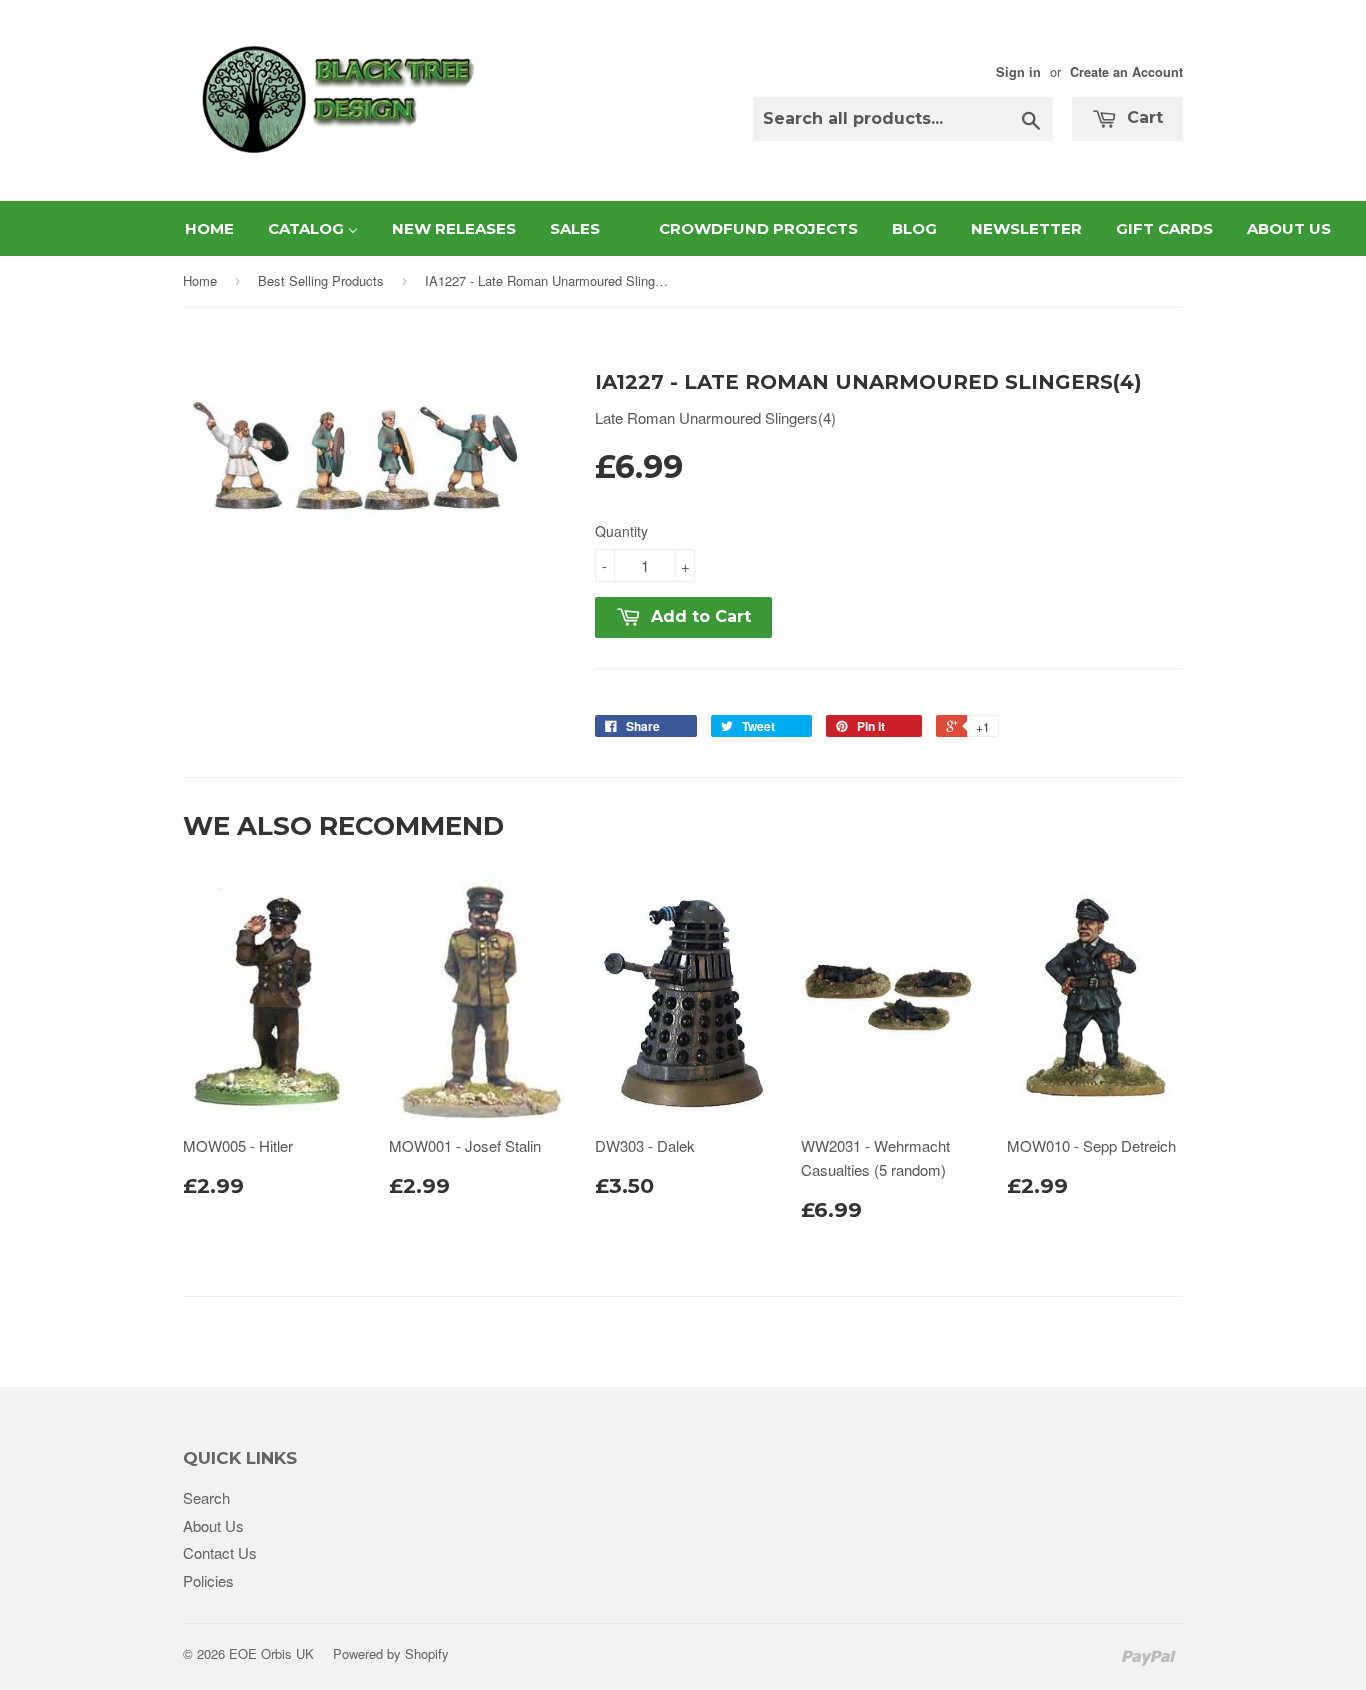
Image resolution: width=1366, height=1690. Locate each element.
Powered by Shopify (391, 1653)
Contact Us (220, 1552)
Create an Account (1126, 72)
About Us (213, 1525)
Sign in (1018, 72)
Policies (208, 1580)
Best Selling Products (321, 280)
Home (200, 280)
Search (206, 1497)
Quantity (621, 531)
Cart (1142, 117)
